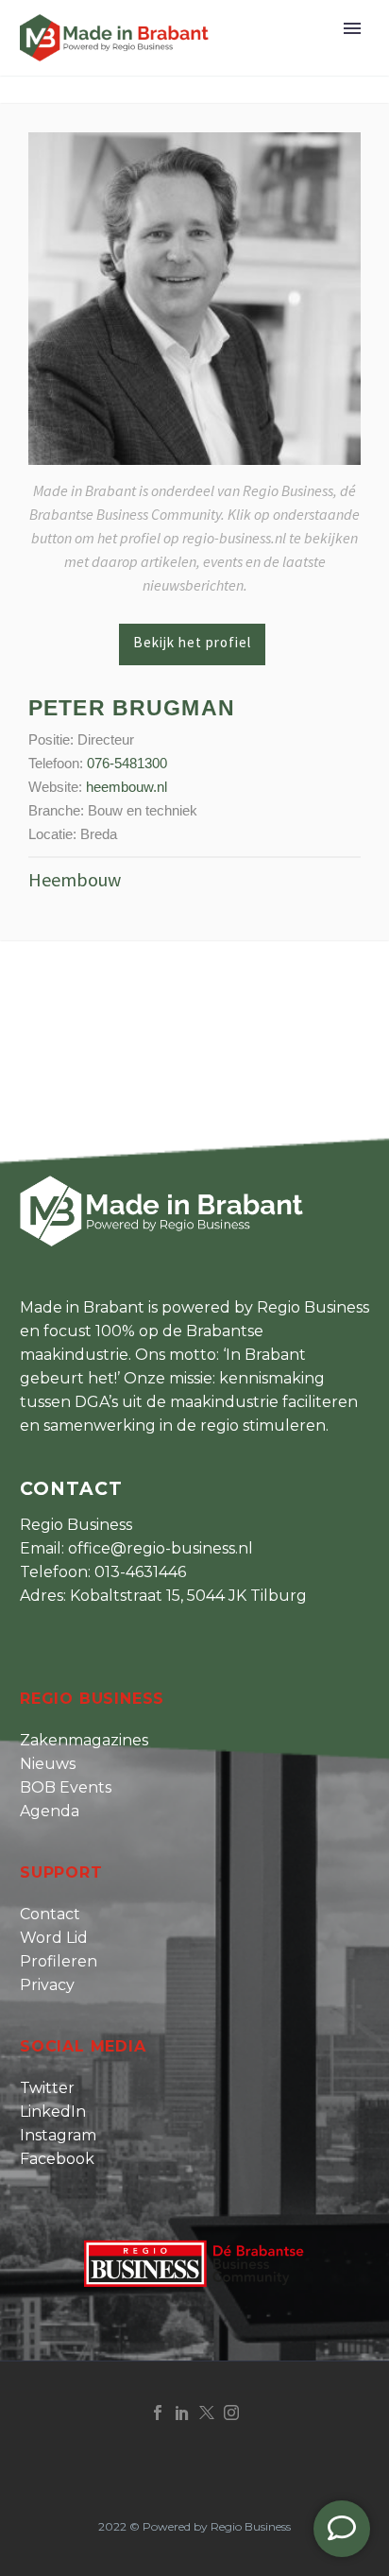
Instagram (58, 2135)
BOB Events (66, 1787)
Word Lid (54, 1938)
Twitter (47, 2088)
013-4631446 (140, 1572)
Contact (50, 1914)
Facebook (57, 2159)
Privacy (47, 1985)
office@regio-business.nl (161, 1548)
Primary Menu (352, 28)
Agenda (50, 1811)
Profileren (59, 1961)
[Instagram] (231, 2413)
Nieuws (48, 1764)
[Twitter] (207, 2413)
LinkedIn (53, 2112)
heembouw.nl (127, 787)
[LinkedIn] (182, 2413)
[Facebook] (158, 2413)
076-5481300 (127, 763)
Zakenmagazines (84, 1740)
